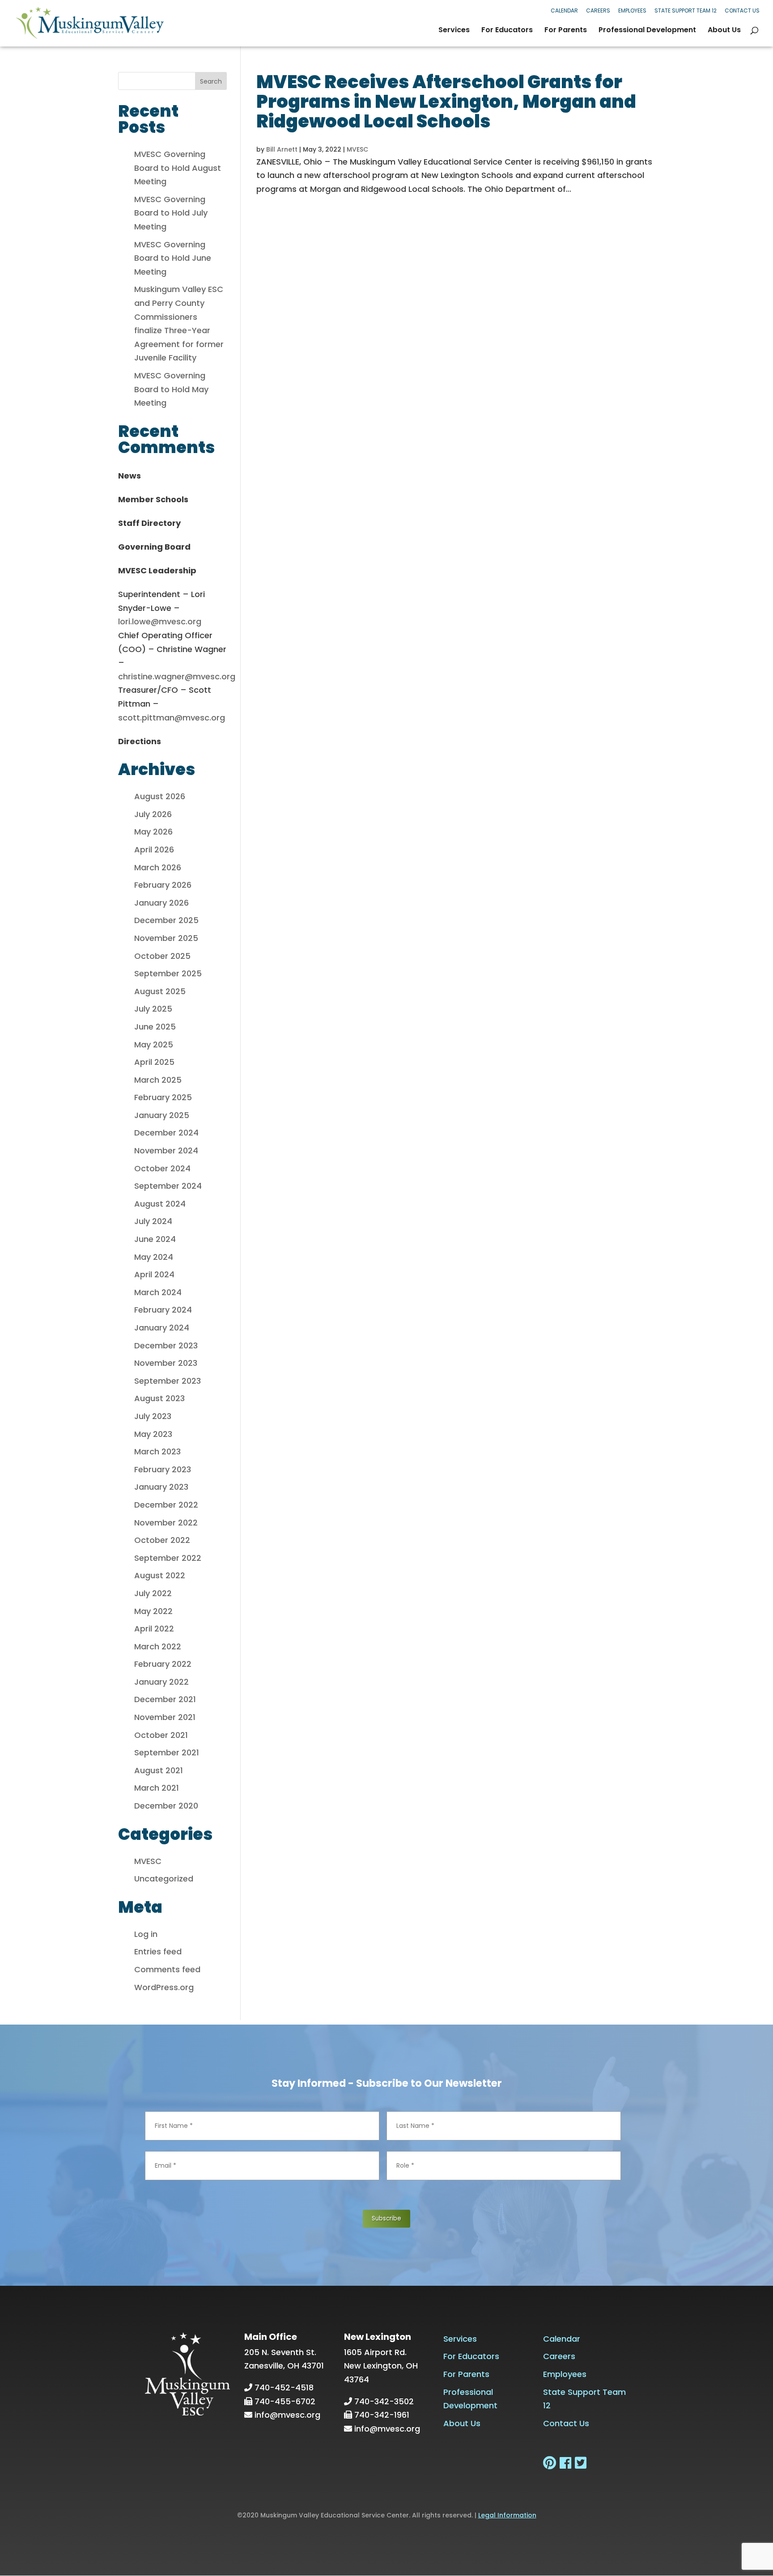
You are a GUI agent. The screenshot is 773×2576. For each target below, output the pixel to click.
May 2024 (154, 1257)
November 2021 (165, 1717)
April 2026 (154, 849)
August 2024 (160, 1204)
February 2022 (163, 1664)
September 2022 (168, 1558)
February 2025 (163, 1097)
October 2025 (162, 956)
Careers (598, 11)
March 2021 (157, 1788)
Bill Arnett (282, 149)
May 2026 (153, 832)
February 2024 (163, 1310)
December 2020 (166, 1806)
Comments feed (167, 1969)
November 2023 (166, 1363)
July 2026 (153, 814)
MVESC (357, 149)
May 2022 (153, 1611)
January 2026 (161, 903)
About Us (724, 31)
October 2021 (161, 1735)
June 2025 (155, 1027)
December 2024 (166, 1133)
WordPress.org (164, 1987)
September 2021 (167, 1752)
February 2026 (163, 885)
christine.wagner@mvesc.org (177, 676)
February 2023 (163, 1469)
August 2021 (159, 1770)
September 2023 (168, 1381)
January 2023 (161, 1487)
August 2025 (160, 991)
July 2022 (153, 1593)
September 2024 (168, 1186)
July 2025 (153, 1009)
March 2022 (158, 1646)
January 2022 (161, 1682)
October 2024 (162, 1168)
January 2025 (162, 1115)
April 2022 (154, 1629)
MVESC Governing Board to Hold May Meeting (171, 389)
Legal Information (507, 2515)
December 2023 (166, 1345)
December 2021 (165, 1699)
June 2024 (155, 1239)
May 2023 (153, 1434)
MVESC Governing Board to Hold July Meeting (171, 213)
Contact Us (742, 11)
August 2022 (160, 1575)
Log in (146, 1934)
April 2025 (154, 1062)
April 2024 (154, 1274)
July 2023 (153, 1416)
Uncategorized (164, 1879)
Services (454, 31)
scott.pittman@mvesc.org (172, 718)
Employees (632, 11)
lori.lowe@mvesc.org (160, 621)
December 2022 (166, 1505)
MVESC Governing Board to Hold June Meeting (173, 258)
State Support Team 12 (686, 11)
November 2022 (166, 1523)
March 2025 (158, 1080)
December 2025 (166, 920)
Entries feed (158, 1951)
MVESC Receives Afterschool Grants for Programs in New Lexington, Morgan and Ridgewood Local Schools (446, 102)
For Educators (507, 31)
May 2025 (154, 1044)
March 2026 (158, 867)
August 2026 (160, 796)
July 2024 (153, 1221)
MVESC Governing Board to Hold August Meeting (178, 168)
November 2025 (166, 938)
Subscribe (386, 2218)
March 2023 (157, 1451)
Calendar (564, 11)
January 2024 (162, 1328)
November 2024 (166, 1150)
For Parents (566, 31)
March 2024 (158, 1292)
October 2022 (162, 1540)
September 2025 (168, 973)
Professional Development (647, 31)
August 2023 (159, 1398)
